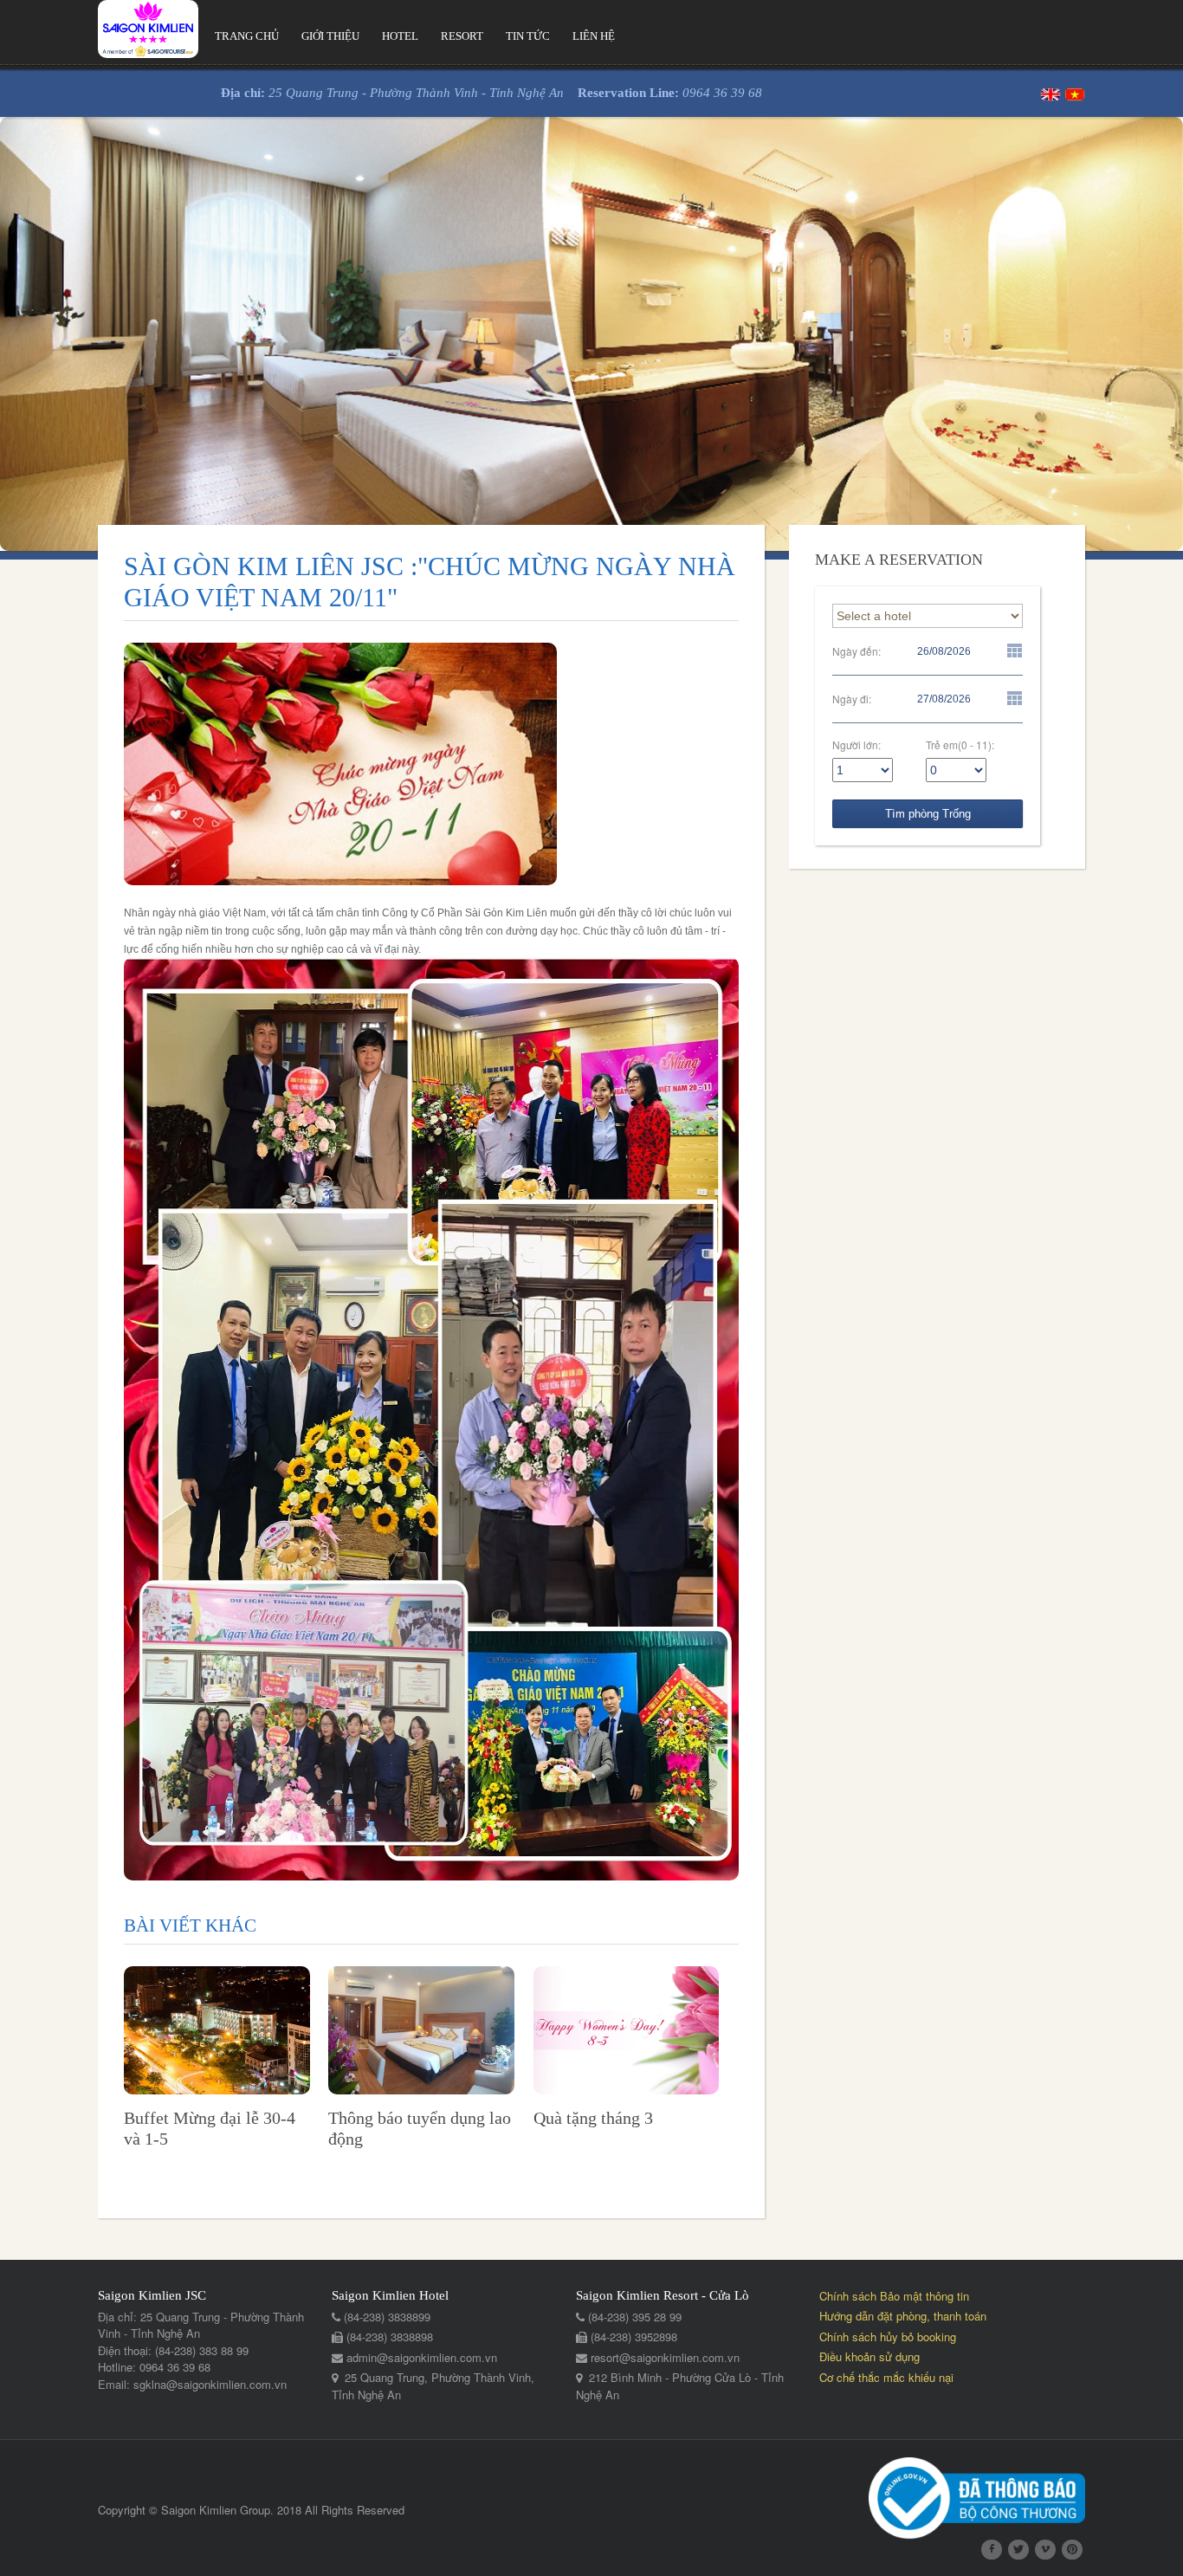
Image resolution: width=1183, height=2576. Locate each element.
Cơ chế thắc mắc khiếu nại (886, 2377)
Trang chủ (247, 36)
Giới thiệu (330, 36)
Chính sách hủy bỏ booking (888, 2337)
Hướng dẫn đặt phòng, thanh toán (903, 2316)
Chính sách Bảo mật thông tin (894, 2296)
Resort (462, 36)
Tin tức (528, 36)
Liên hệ (594, 36)
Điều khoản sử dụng (869, 2356)
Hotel (400, 36)
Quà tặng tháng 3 (593, 2118)
